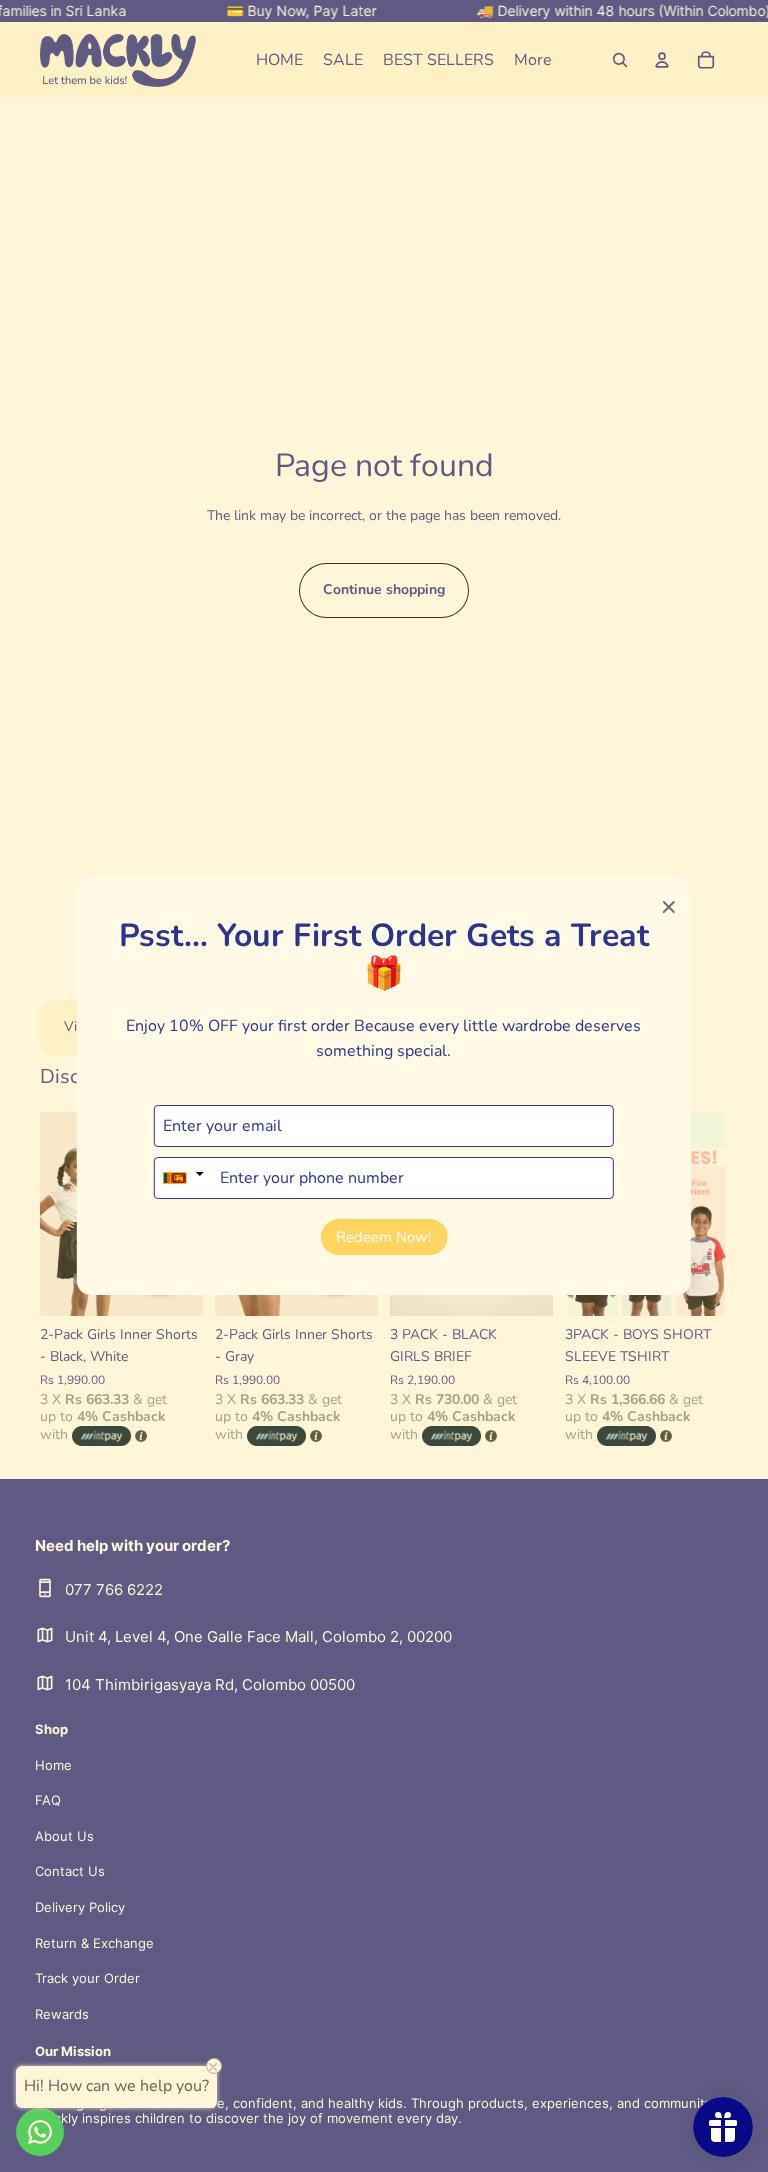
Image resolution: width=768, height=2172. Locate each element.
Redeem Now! (383, 1237)
